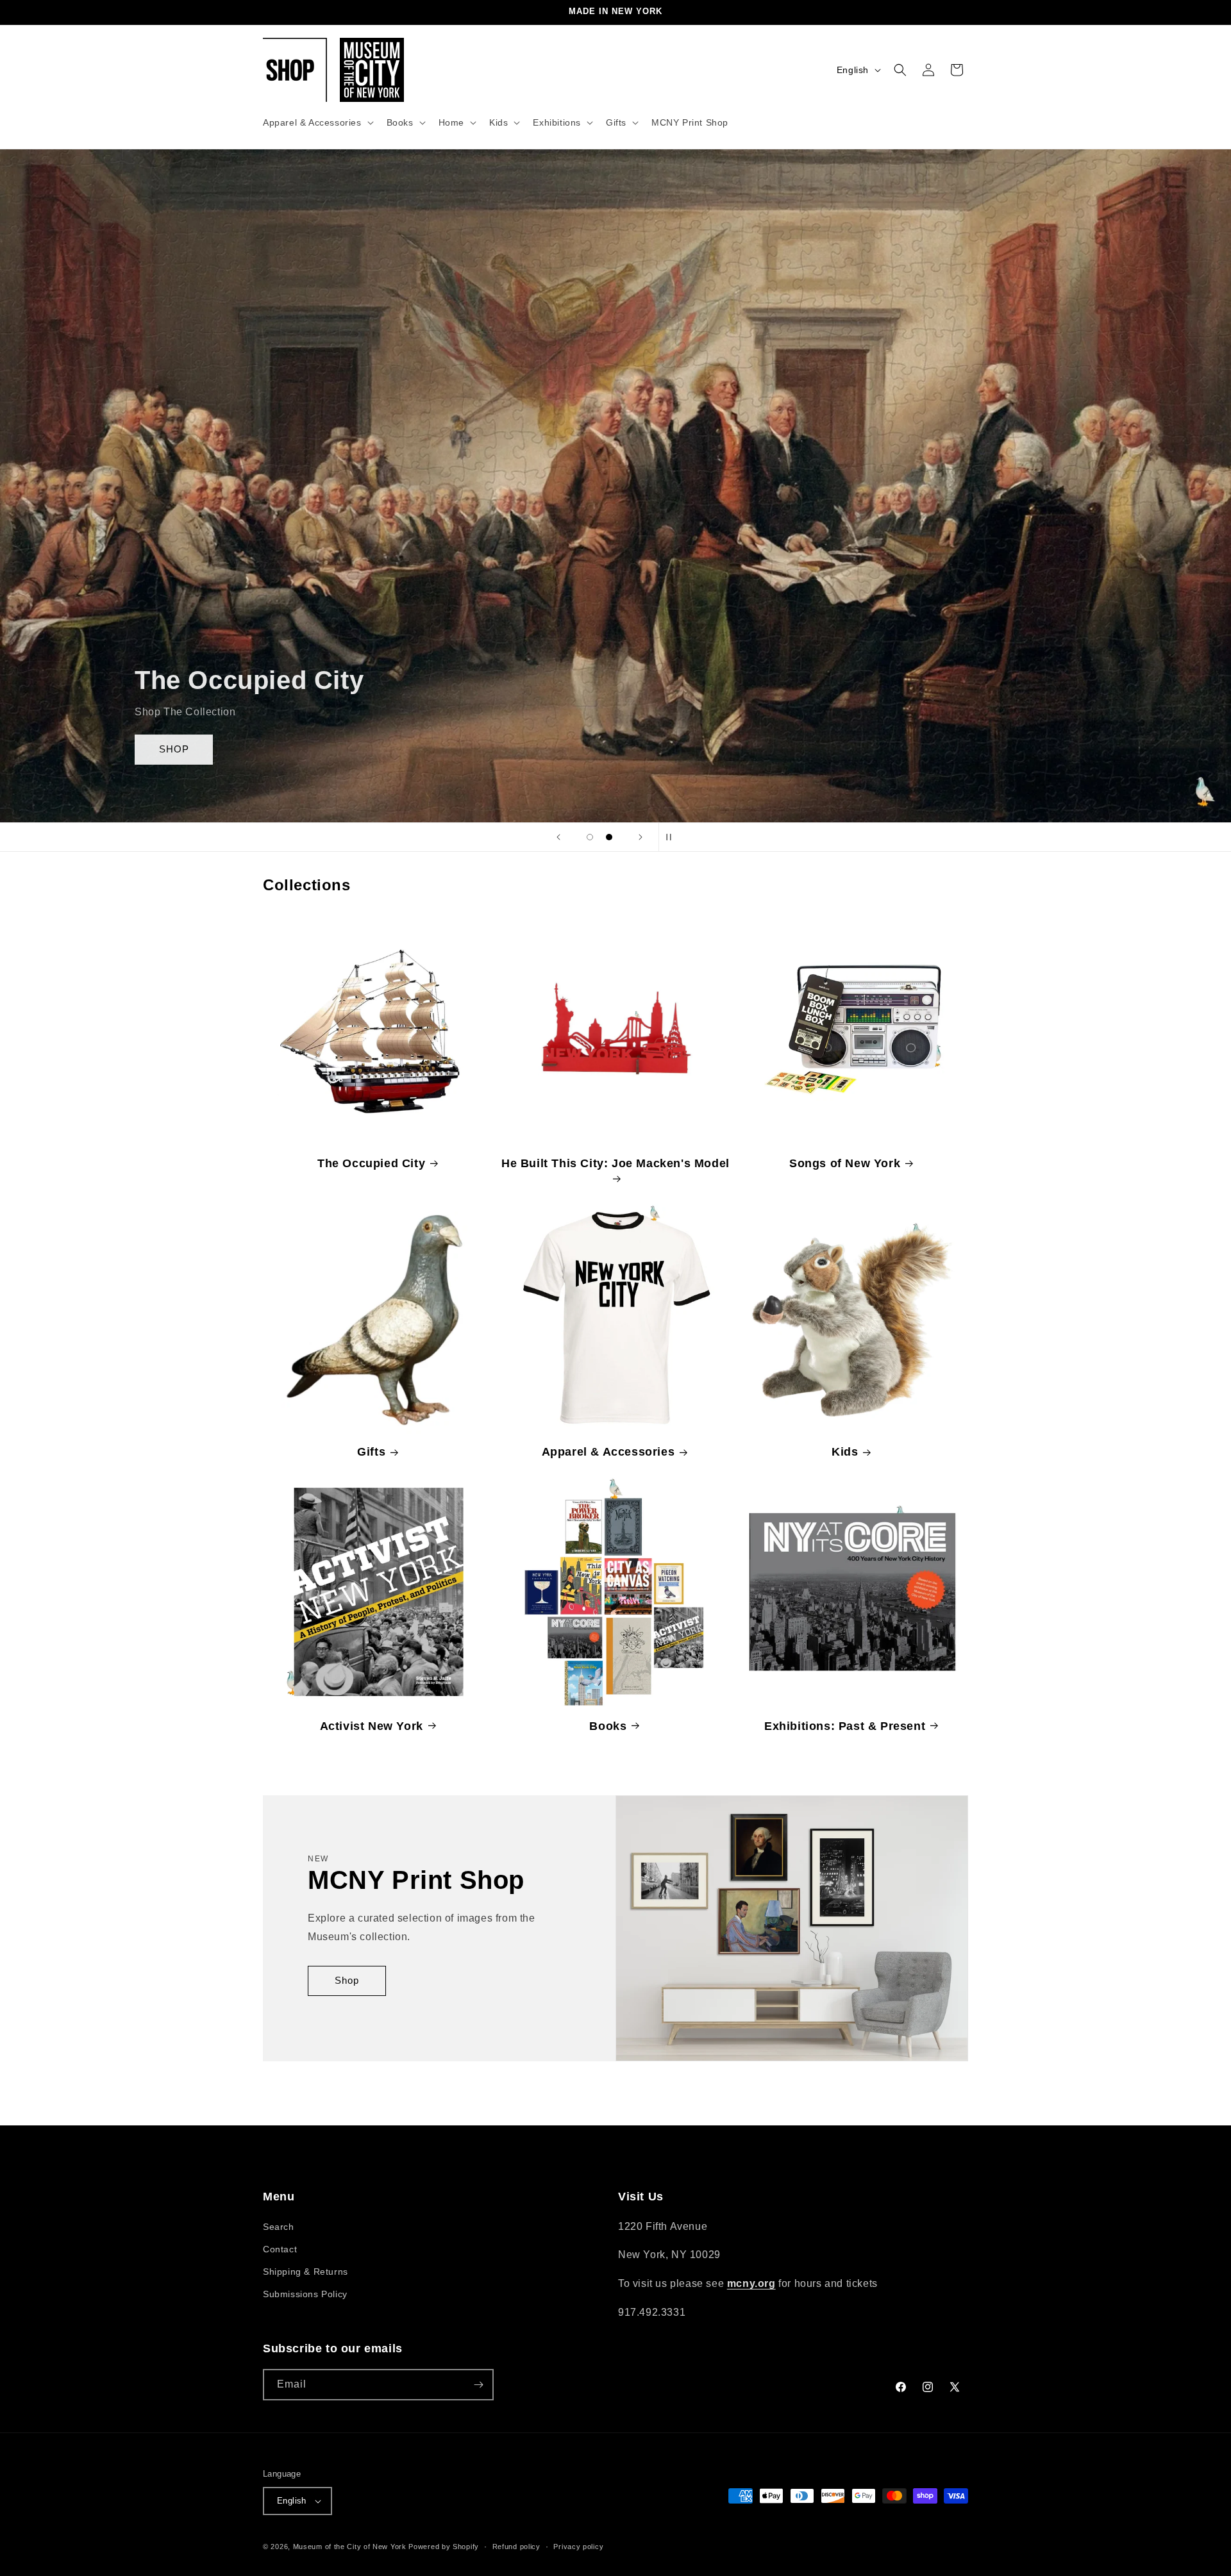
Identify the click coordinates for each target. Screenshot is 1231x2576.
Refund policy (516, 2546)
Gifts (371, 1452)
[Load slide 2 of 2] (609, 837)
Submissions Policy (305, 2294)
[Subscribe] (478, 2385)
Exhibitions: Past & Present (845, 1725)
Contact (280, 2249)
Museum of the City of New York (350, 2547)
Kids (845, 1452)
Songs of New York (845, 1163)
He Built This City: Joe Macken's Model (615, 1163)
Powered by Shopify (444, 2547)
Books (608, 1725)
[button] (317, 122)
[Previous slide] (558, 837)
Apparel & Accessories (608, 1452)
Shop (347, 1981)
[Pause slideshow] (673, 837)
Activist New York (372, 1725)
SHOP (137, 749)
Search (279, 2227)
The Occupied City (371, 1163)
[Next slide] (641, 837)
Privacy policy (578, 2546)
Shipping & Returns (306, 2272)
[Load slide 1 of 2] (590, 837)
